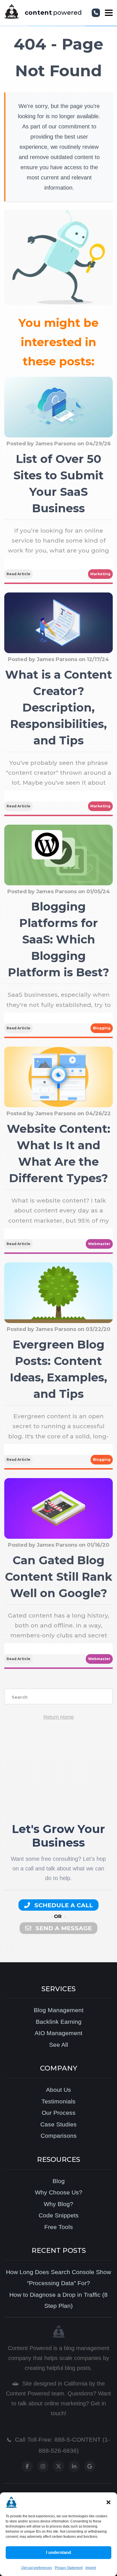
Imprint (91, 2568)
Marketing (100, 574)
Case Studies (58, 2124)
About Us (58, 2090)
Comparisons (59, 2136)
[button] (108, 2502)
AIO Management (58, 2033)
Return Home (59, 1717)
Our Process (59, 2113)
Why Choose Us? (59, 2192)
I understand (58, 2552)
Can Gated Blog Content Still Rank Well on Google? (58, 1577)
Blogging (102, 1028)
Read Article (18, 574)
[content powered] (12, 13)
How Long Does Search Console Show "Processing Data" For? (58, 2278)
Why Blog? (58, 2204)
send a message (63, 1928)
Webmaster (99, 1244)
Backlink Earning (59, 2022)
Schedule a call (63, 1905)
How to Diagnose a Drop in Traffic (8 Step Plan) (58, 2300)
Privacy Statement (69, 2568)
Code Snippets (59, 2215)
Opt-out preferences (37, 2568)
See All (59, 2045)
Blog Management (59, 2010)
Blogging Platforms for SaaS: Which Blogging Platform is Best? (58, 939)
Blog (59, 2181)
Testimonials (58, 2101)
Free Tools (59, 2227)
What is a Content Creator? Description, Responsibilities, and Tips (59, 707)
